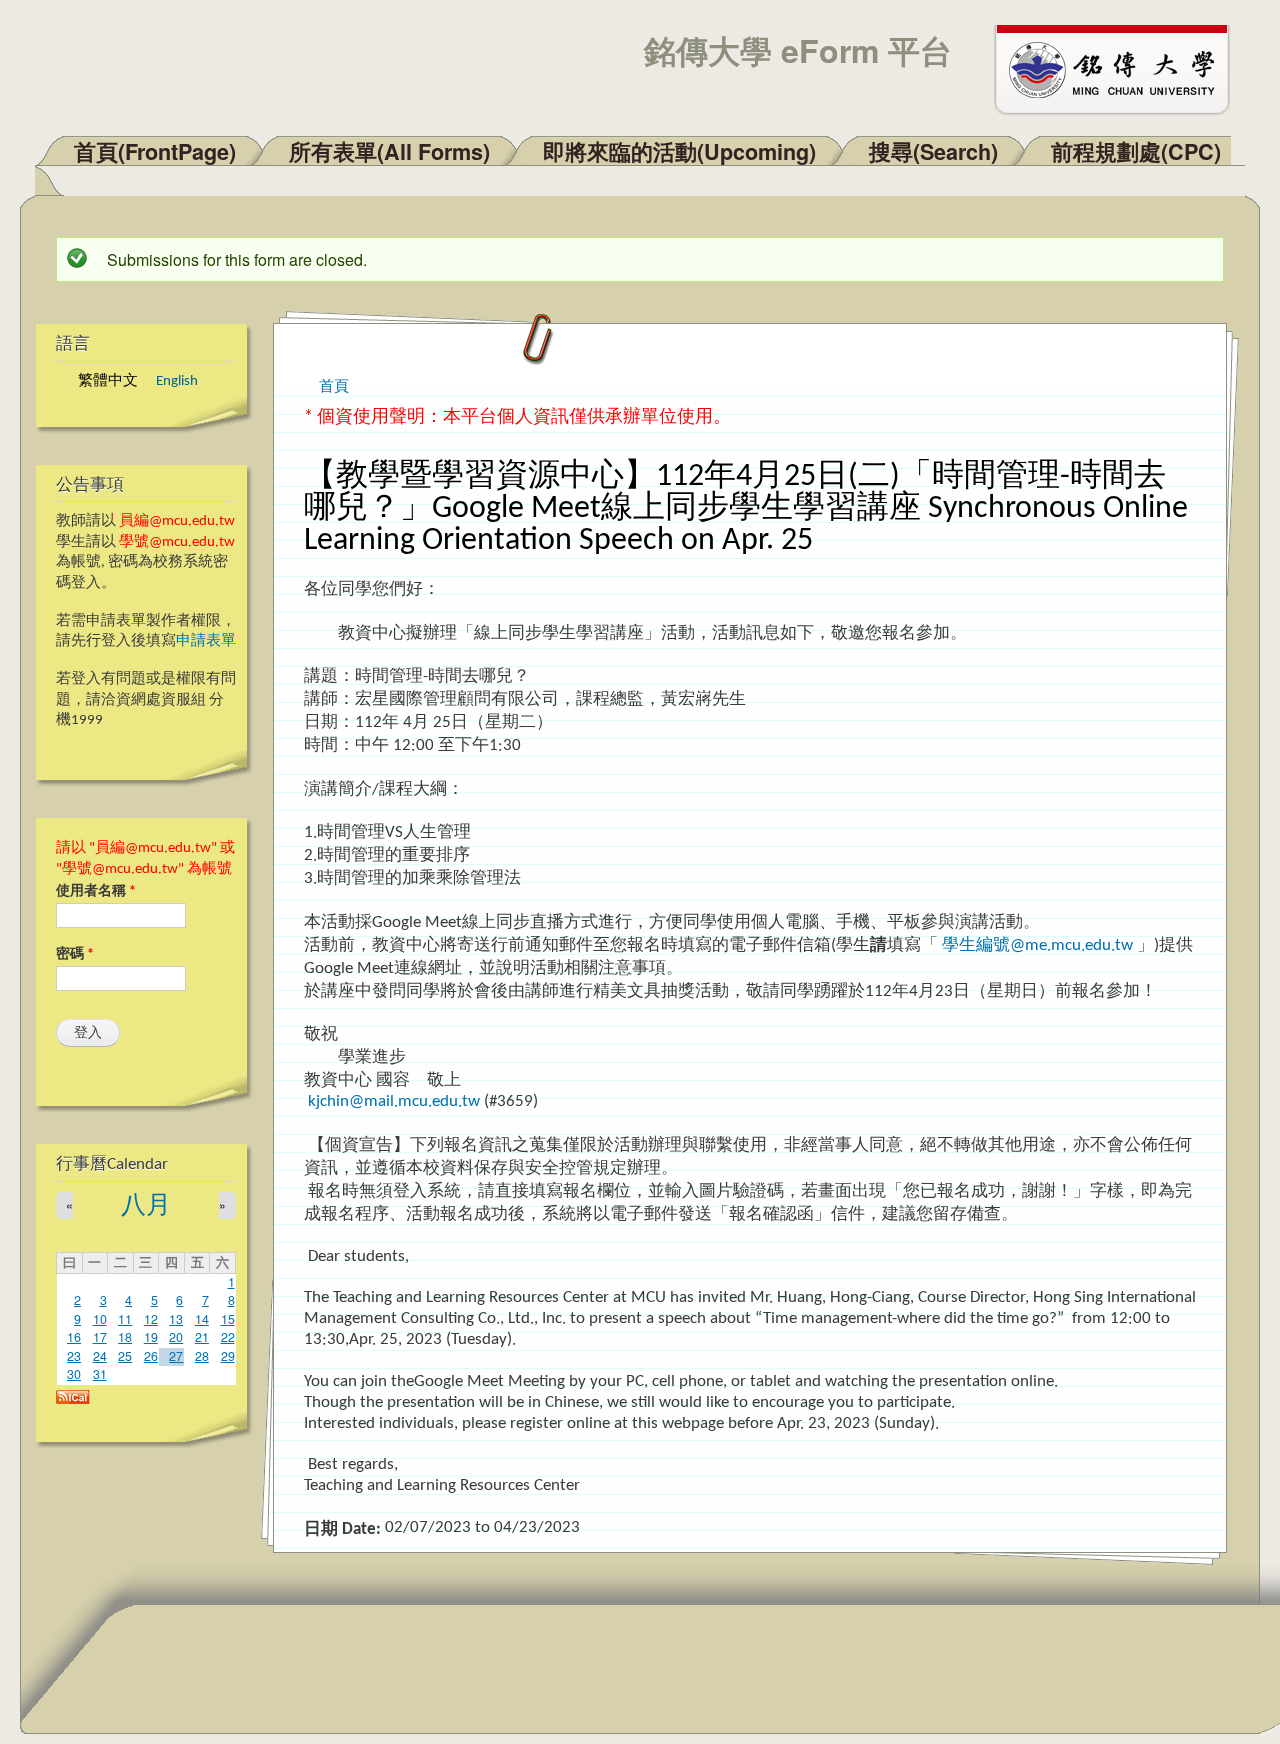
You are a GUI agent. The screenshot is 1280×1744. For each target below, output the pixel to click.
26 (151, 1356)
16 (74, 1337)
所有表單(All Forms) (389, 151)
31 (100, 1374)
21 (202, 1337)
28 (202, 1356)
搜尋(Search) (933, 151)
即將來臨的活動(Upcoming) (679, 151)
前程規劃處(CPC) (1136, 151)
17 (100, 1337)
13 (176, 1319)
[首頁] (1121, 68)
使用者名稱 (96, 891)
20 (176, 1337)
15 (228, 1319)
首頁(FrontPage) (155, 151)
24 (100, 1356)
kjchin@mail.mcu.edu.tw (394, 1101)
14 (202, 1319)
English (177, 381)
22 (228, 1337)
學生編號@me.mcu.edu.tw (1037, 945)
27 (176, 1356)
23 (74, 1356)
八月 (146, 1206)
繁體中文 (108, 381)
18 (125, 1337)
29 (228, 1356)
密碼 (75, 954)
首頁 (334, 384)
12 (151, 1319)
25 (125, 1356)
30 (74, 1374)
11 (125, 1319)
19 (151, 1337)
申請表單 (206, 641)
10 (100, 1319)
